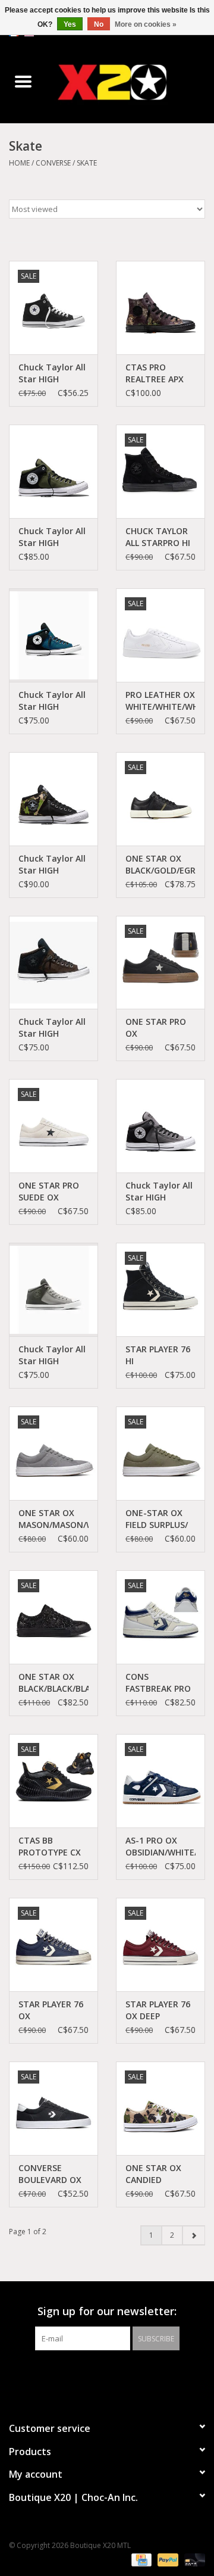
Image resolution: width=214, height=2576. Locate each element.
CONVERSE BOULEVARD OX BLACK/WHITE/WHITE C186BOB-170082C (53, 2174)
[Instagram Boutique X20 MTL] (118, 2375)
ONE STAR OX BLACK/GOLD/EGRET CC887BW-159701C (160, 865)
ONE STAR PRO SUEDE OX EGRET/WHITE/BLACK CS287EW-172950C (53, 1192)
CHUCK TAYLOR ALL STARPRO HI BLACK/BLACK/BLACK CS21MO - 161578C (160, 537)
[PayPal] (167, 2560)
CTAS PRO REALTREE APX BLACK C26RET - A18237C (158, 373)
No (99, 24)
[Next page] (193, 2235)
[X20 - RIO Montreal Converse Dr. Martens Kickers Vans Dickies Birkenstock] (130, 82)
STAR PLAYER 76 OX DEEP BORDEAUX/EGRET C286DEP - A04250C (160, 2010)
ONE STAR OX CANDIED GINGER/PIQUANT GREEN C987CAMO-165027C (160, 2174)
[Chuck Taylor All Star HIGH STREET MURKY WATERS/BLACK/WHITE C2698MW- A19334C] (53, 635)
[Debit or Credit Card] (193, 2560)
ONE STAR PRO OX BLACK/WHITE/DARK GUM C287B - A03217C (160, 1028)
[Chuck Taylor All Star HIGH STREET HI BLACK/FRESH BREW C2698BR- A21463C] (53, 963)
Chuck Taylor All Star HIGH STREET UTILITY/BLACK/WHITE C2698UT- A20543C (53, 537)
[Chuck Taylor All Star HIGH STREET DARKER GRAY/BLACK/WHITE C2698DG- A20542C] (160, 1126)
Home (19, 163)
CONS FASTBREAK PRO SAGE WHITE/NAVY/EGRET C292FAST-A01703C (160, 1683)
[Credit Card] (140, 2560)
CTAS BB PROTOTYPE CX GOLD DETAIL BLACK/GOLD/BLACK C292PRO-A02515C (53, 1847)
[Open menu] (23, 81)
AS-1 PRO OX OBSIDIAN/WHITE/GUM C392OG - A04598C (160, 1847)
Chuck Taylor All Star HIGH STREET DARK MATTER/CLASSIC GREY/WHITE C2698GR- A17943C (53, 1355)
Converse (53, 163)
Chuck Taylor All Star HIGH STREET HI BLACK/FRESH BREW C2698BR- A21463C (52, 1028)
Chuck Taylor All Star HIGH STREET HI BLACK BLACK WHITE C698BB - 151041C (53, 373)
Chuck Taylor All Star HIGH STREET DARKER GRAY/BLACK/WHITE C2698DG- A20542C (160, 1192)
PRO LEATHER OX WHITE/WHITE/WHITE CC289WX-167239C (160, 701)
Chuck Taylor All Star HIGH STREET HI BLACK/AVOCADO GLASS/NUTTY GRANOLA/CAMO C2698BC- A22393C (53, 865)
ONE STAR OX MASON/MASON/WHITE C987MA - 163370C (53, 1519)
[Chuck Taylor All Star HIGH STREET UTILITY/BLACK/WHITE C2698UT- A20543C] (53, 471)
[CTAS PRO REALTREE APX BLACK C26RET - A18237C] (160, 308)
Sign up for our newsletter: (107, 2311)
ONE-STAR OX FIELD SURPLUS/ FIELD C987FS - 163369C (157, 1519)
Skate (87, 163)
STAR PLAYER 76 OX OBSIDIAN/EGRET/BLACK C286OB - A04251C (53, 2010)
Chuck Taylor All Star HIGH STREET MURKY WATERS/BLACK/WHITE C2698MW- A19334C (53, 701)
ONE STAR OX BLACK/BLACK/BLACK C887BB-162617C (53, 1683)
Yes (70, 24)
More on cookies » (146, 24)
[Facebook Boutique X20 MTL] (96, 2375)
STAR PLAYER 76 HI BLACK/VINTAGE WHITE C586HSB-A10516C (160, 1355)
